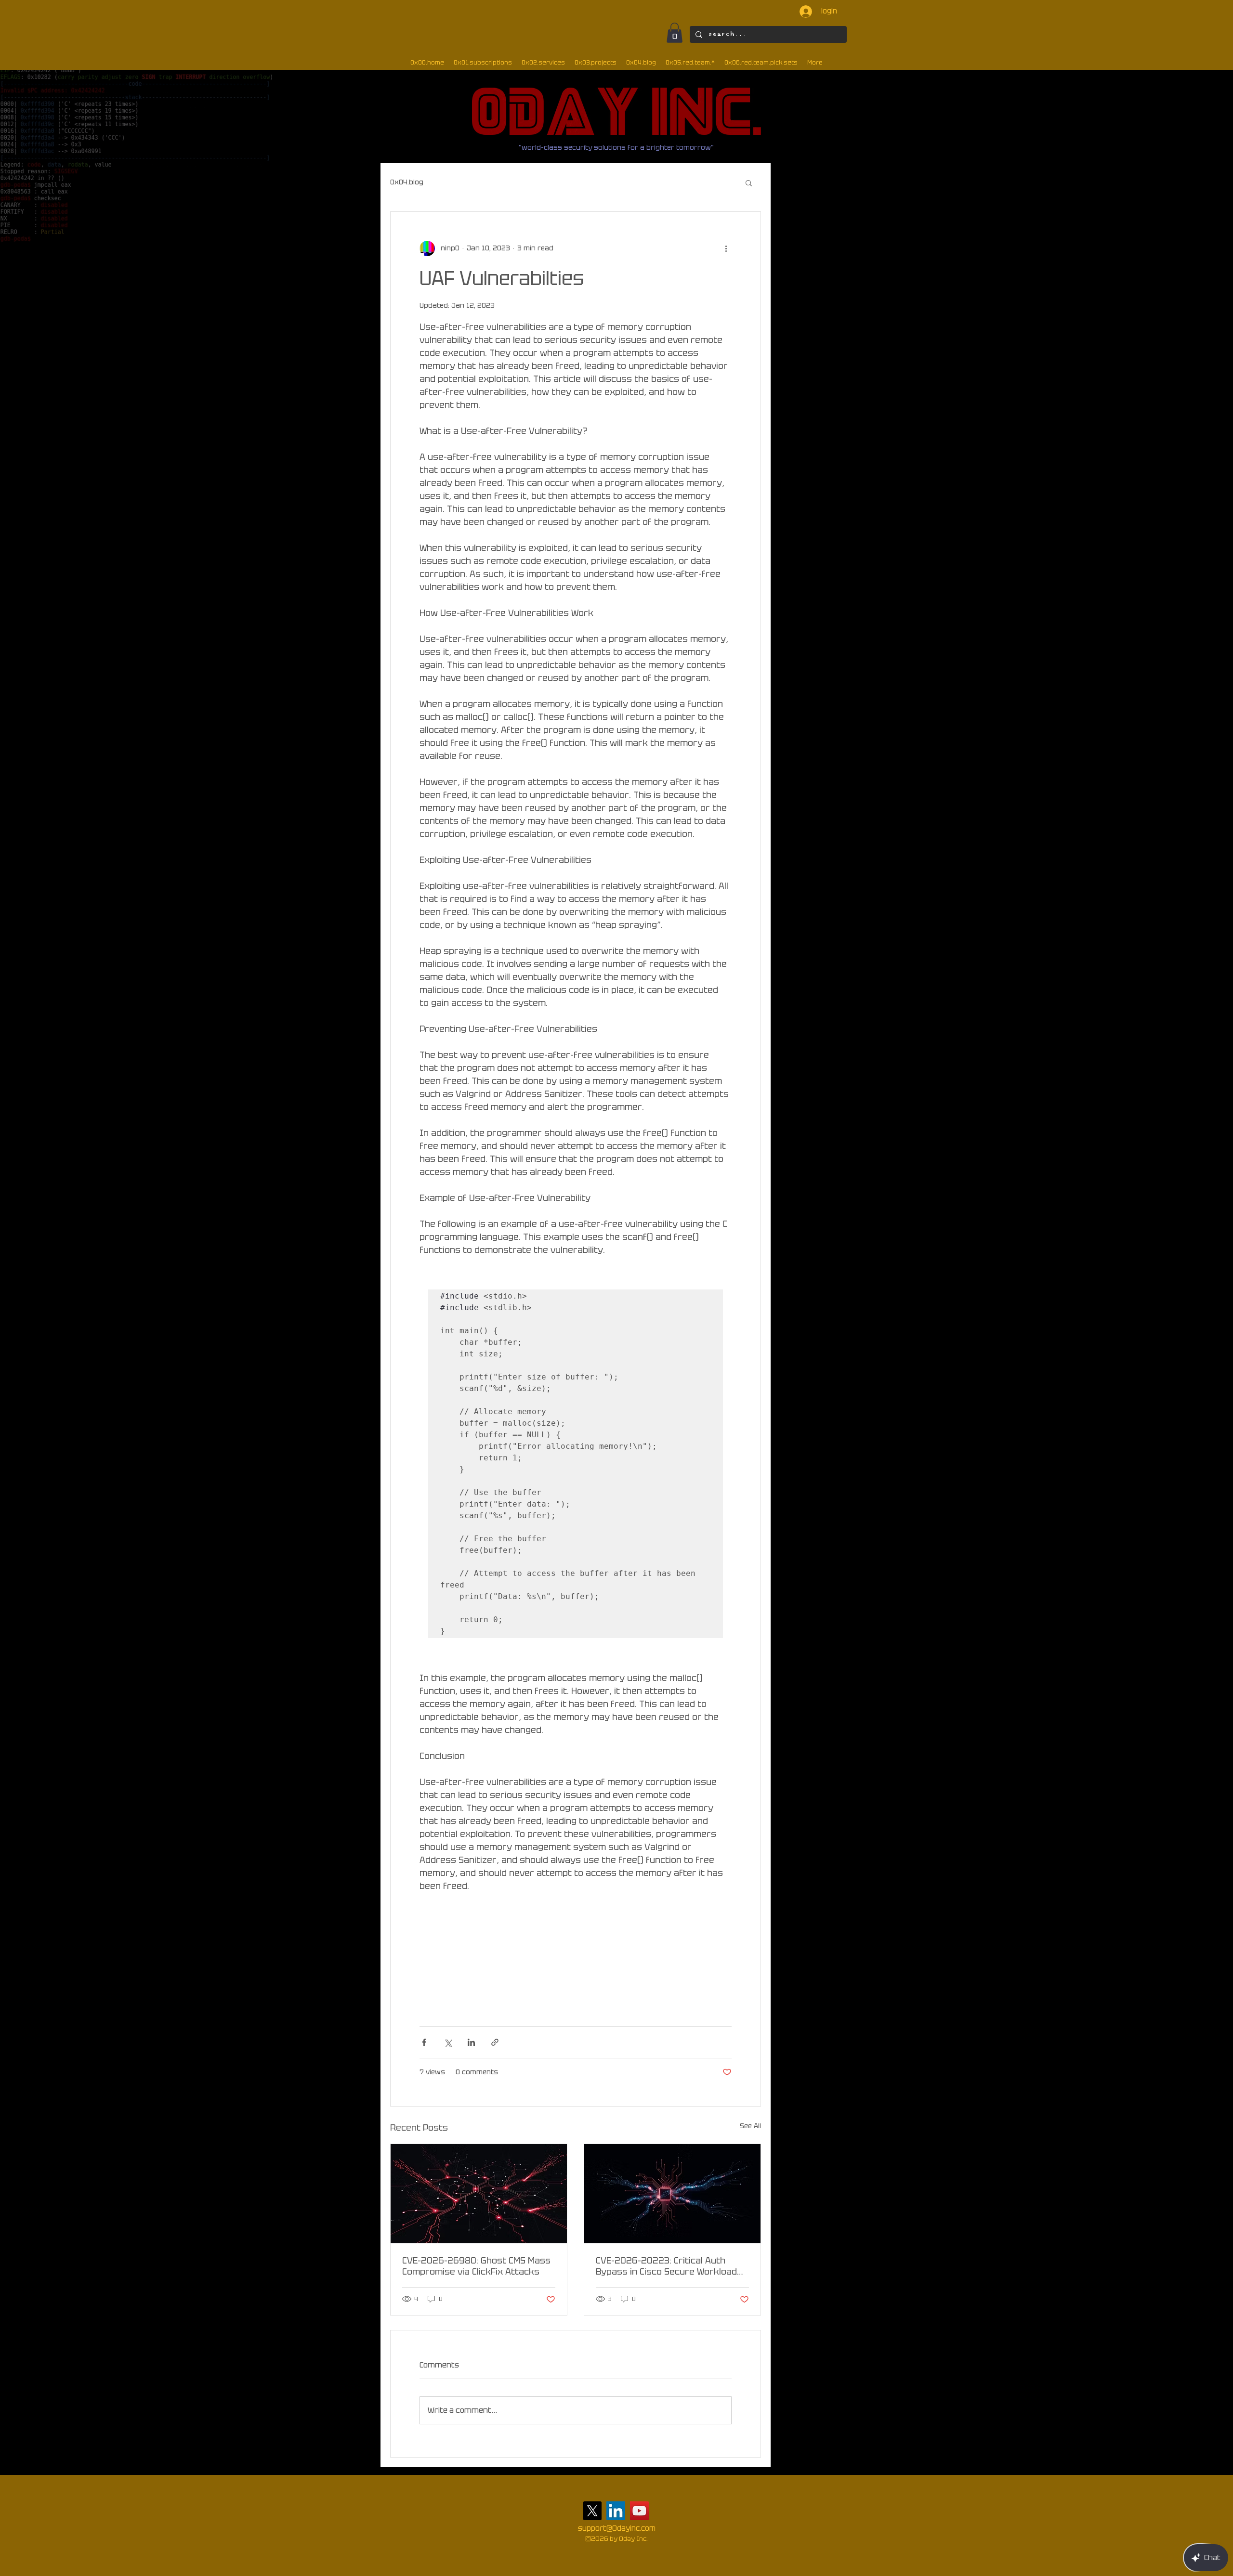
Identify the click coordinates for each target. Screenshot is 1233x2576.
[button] (675, 33)
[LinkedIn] (616, 2511)
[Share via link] (495, 2042)
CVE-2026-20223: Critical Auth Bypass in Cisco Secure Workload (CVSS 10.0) (666, 2266)
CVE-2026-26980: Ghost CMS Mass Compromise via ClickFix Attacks (476, 2266)
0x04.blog (407, 182)
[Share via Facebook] (424, 2042)
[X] (592, 2511)
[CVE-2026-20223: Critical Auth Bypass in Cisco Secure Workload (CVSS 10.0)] (672, 2194)
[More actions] (726, 248)
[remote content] (576, 1954)
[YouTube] (639, 2511)
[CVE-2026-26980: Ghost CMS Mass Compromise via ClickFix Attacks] (479, 2194)
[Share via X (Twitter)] (448, 2042)
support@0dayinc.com (617, 2528)
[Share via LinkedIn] (471, 2042)
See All (750, 2126)
